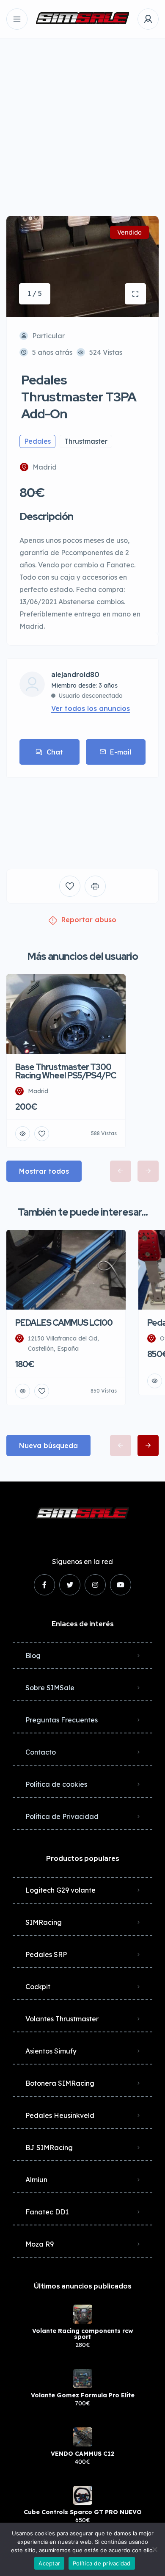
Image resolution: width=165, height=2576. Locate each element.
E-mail (121, 752)
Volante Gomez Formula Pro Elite (83, 2395)
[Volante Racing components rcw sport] (83, 2314)
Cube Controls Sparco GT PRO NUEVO (83, 2512)
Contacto (41, 1752)
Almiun (36, 2180)
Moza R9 (40, 2244)
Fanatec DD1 (47, 2212)
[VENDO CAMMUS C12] (83, 2437)
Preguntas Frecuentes (62, 1720)
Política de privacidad (102, 2563)
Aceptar (49, 2563)
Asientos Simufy (51, 2051)
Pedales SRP (46, 1954)
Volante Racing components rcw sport (83, 2334)
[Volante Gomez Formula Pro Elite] (83, 2378)
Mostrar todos (44, 1171)
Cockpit (38, 1987)
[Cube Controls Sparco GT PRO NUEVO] (83, 2495)
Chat (55, 752)
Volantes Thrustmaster (62, 2019)
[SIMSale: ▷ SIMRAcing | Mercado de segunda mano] (82, 19)
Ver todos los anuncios (91, 708)
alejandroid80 (75, 675)
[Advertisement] (82, 121)
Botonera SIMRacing (60, 2083)
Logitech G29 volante (60, 1890)
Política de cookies (56, 1784)
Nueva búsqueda (48, 1446)
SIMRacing (44, 1922)
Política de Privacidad (62, 1816)
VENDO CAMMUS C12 (82, 2454)
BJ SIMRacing (49, 2148)
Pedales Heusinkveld (60, 2115)
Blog (33, 1656)
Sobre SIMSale (50, 1688)
